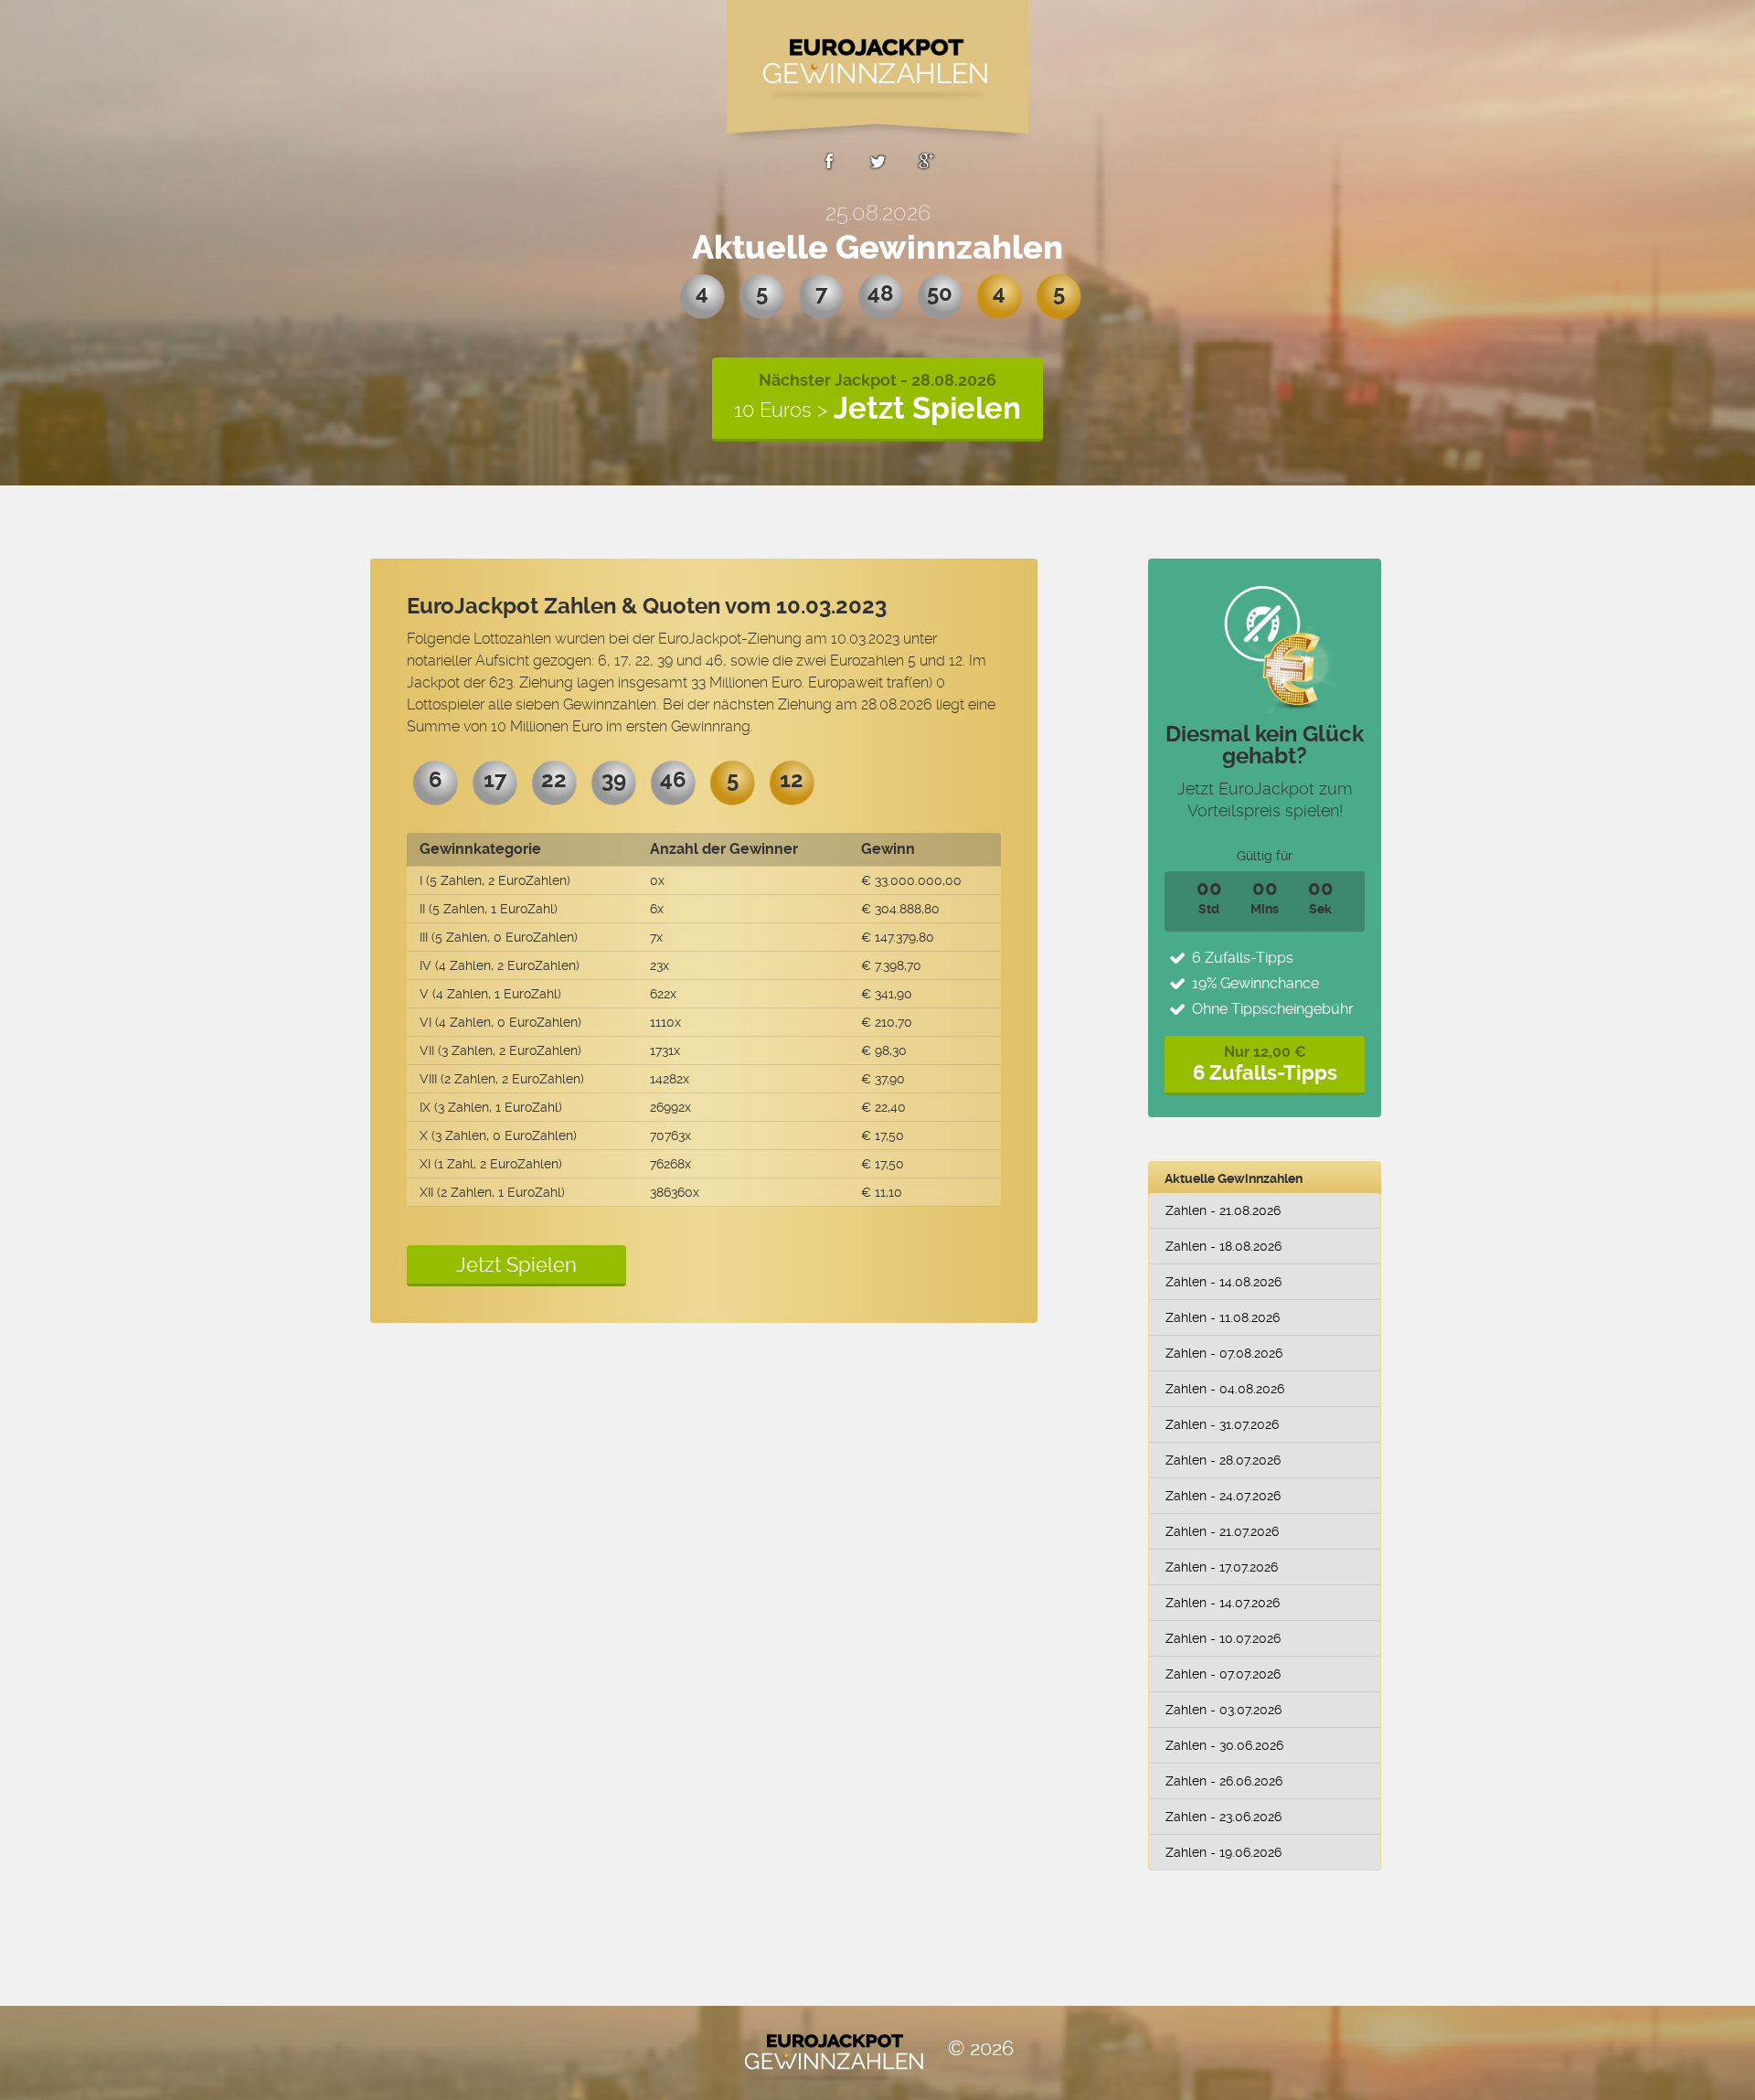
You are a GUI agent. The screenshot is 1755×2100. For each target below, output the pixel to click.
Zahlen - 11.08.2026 (1223, 1317)
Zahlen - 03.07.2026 (1223, 1710)
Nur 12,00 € (1265, 1064)
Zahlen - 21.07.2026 (1222, 1531)
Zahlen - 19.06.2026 (1223, 1852)
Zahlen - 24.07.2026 (1223, 1496)
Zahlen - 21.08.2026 (1223, 1210)
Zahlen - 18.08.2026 (1223, 1246)
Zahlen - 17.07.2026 (1222, 1567)
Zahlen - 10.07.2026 (1223, 1638)
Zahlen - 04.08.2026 (1225, 1389)
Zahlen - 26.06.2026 (1224, 1781)
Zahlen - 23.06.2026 (1223, 1817)
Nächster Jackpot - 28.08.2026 (877, 398)
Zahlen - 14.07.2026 (1223, 1603)
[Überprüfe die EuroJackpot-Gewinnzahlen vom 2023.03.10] (829, 165)
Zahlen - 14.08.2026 (1223, 1282)
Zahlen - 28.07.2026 (1223, 1460)
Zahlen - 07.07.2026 (1223, 1674)
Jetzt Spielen (516, 1264)
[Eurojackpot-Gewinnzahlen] (877, 73)
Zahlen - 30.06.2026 (1224, 1745)
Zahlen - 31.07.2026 (1222, 1424)
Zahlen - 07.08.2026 (1224, 1353)
